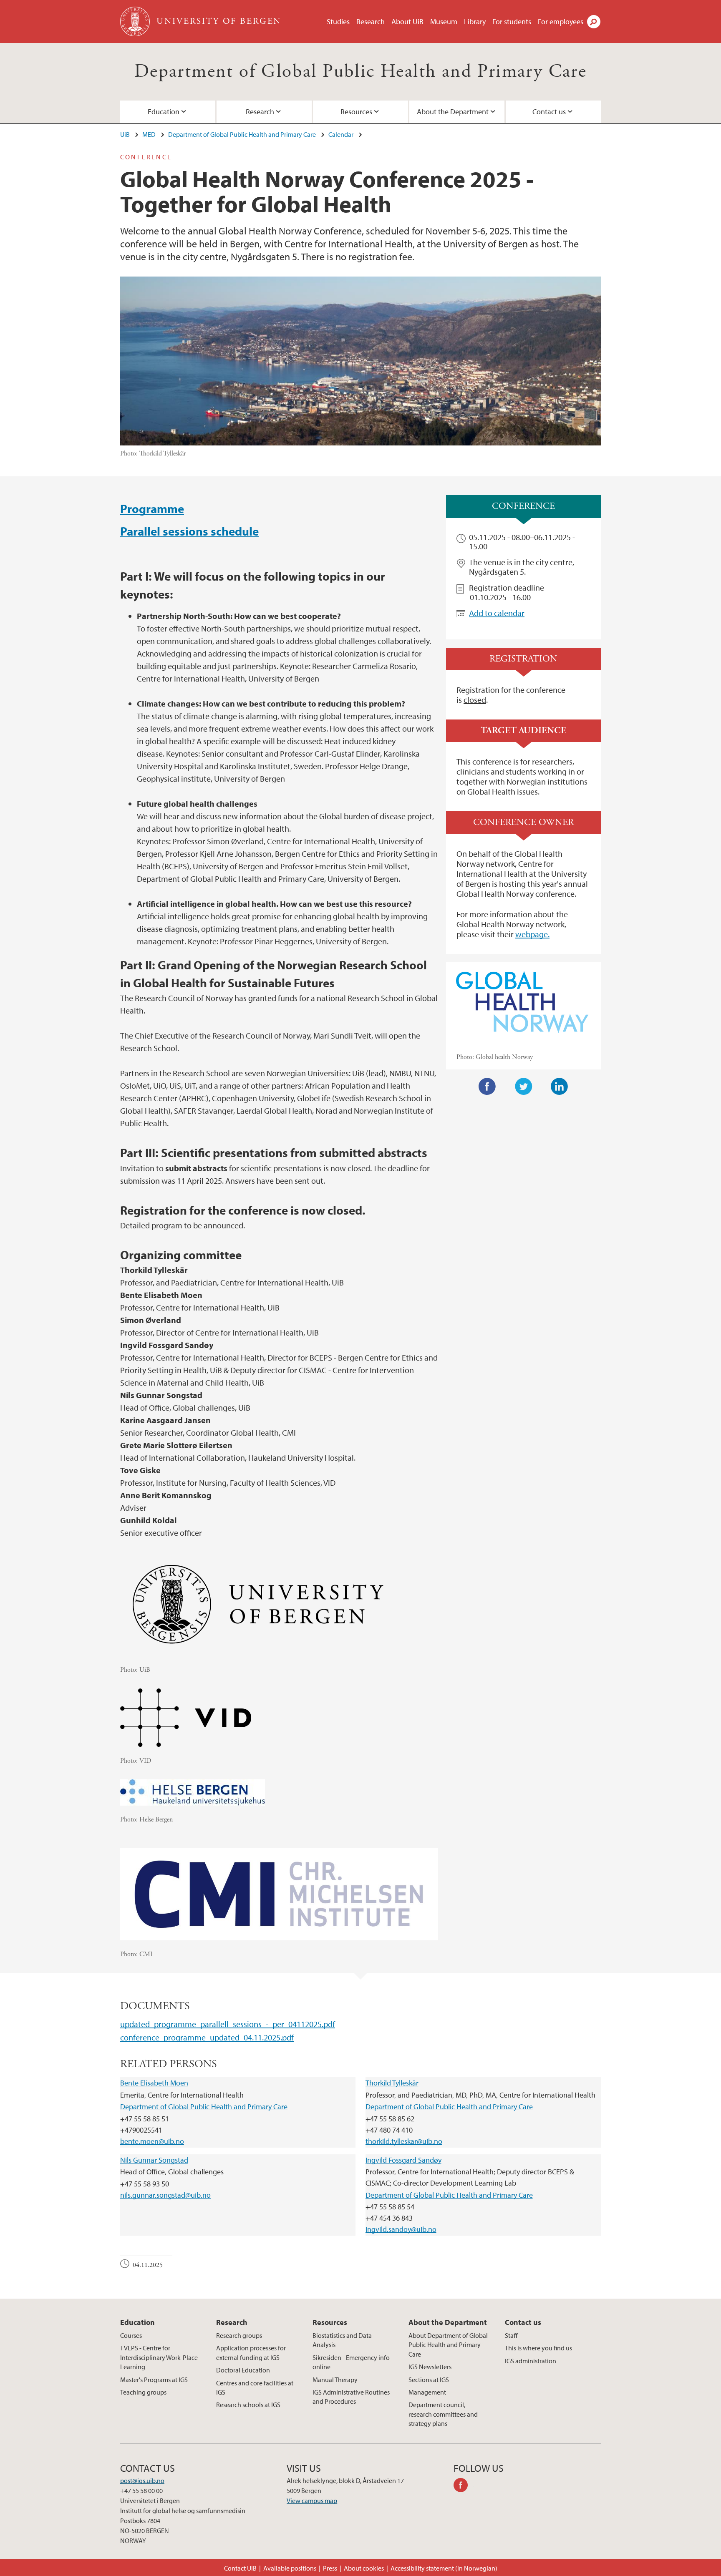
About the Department (453, 112)
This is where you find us (538, 2348)
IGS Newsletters (430, 2367)
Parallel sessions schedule (189, 531)
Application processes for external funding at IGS (251, 2352)
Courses (131, 2335)
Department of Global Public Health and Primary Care (360, 72)
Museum (444, 21)
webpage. (532, 934)
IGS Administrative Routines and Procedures (351, 2397)
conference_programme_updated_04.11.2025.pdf (207, 2037)
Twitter (524, 1087)
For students (512, 21)
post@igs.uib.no (142, 2480)
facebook (464, 2486)
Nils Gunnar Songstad (154, 2160)
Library (475, 21)
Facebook (487, 1087)
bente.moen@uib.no (152, 2141)
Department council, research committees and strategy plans (443, 2414)
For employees (561, 21)
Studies (338, 21)
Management (427, 2392)
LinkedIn (560, 1087)
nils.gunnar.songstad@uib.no (165, 2195)
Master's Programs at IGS (154, 2380)
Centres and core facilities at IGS (255, 2387)
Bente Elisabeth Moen (154, 2083)
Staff (511, 2335)
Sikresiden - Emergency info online (351, 2362)
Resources (356, 112)
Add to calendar (497, 613)
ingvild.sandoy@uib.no (401, 2229)
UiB (125, 134)
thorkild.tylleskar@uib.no (404, 2141)
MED (149, 134)
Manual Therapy (335, 2380)
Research (371, 21)
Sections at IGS (429, 2380)
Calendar (341, 134)
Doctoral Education (243, 2370)
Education (164, 112)
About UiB (407, 21)
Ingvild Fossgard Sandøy (403, 2160)
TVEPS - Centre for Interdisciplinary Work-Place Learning (159, 2357)
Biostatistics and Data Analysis (342, 2340)
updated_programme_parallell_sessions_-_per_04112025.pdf (228, 2024)
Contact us (549, 112)
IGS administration (531, 2361)
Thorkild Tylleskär (392, 2083)
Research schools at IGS (248, 2405)
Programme (152, 508)
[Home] (136, 21)
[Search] (594, 22)
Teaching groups (143, 2392)
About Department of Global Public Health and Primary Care (448, 2345)
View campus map (312, 2501)
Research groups (239, 2335)
